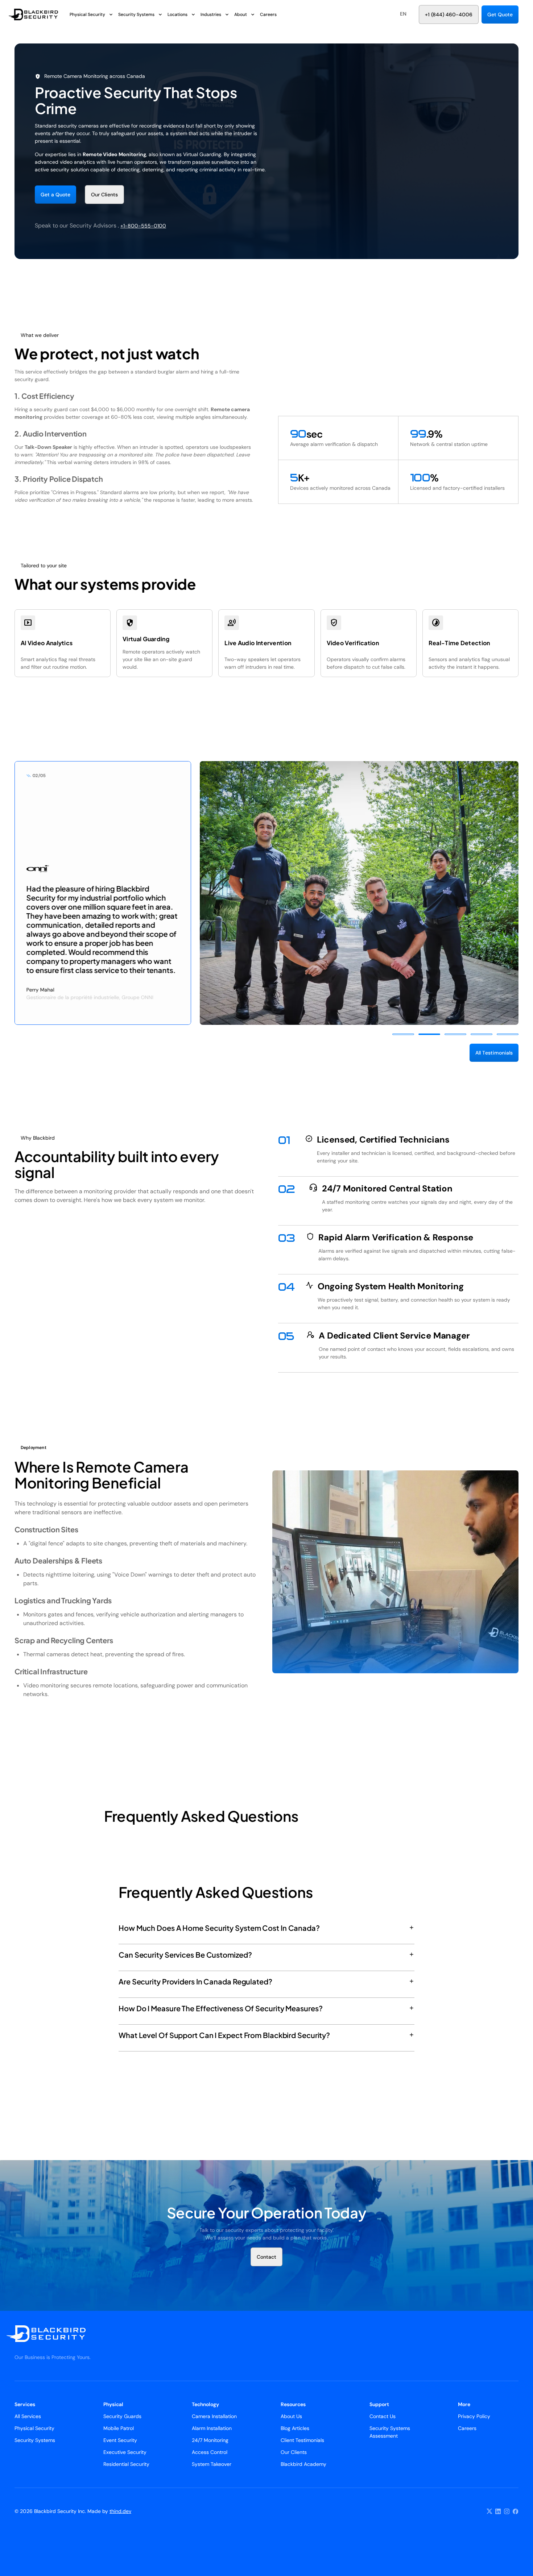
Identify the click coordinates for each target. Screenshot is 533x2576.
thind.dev (120, 2511)
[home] (39, 14)
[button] (403, 14)
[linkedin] (498, 2512)
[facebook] (516, 2512)
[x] (489, 2512)
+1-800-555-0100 (143, 226)
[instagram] (507, 2512)
